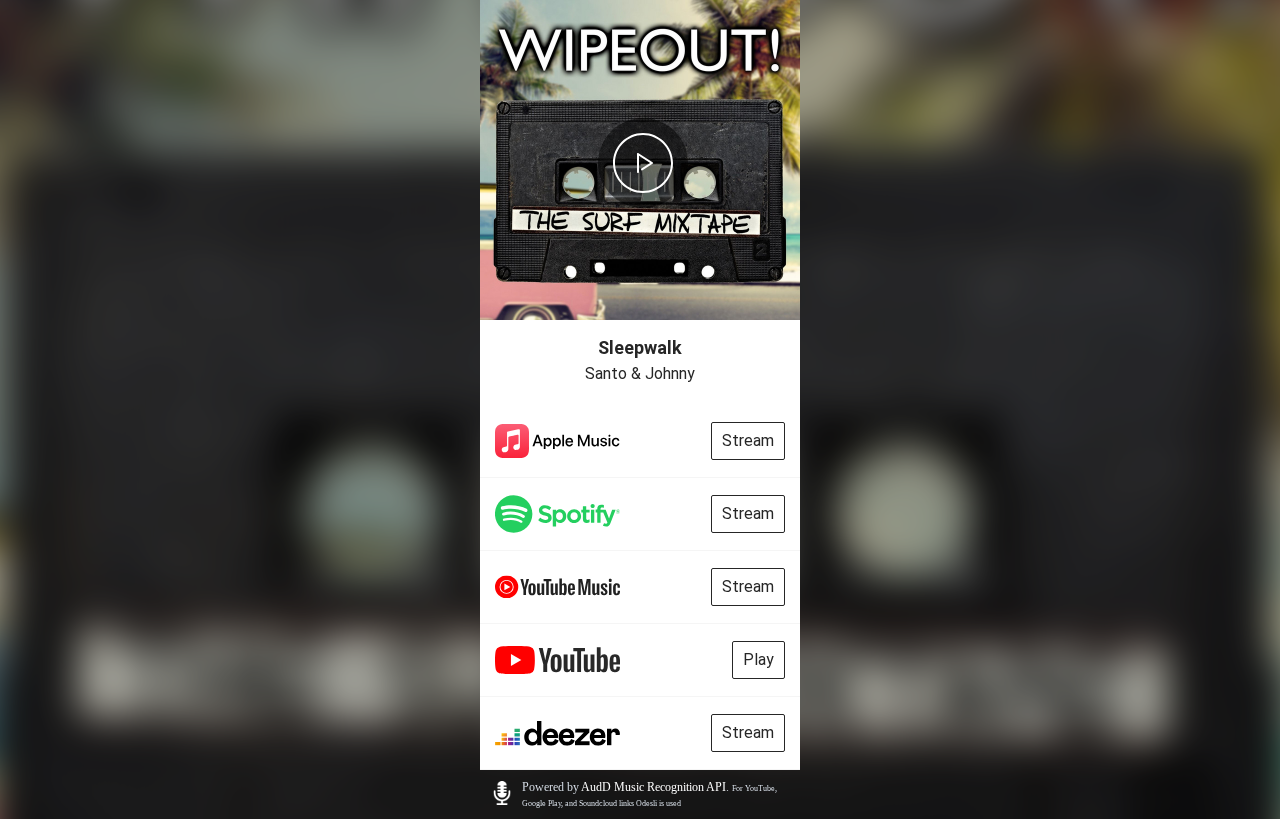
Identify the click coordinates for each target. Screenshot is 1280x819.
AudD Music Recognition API (653, 787)
